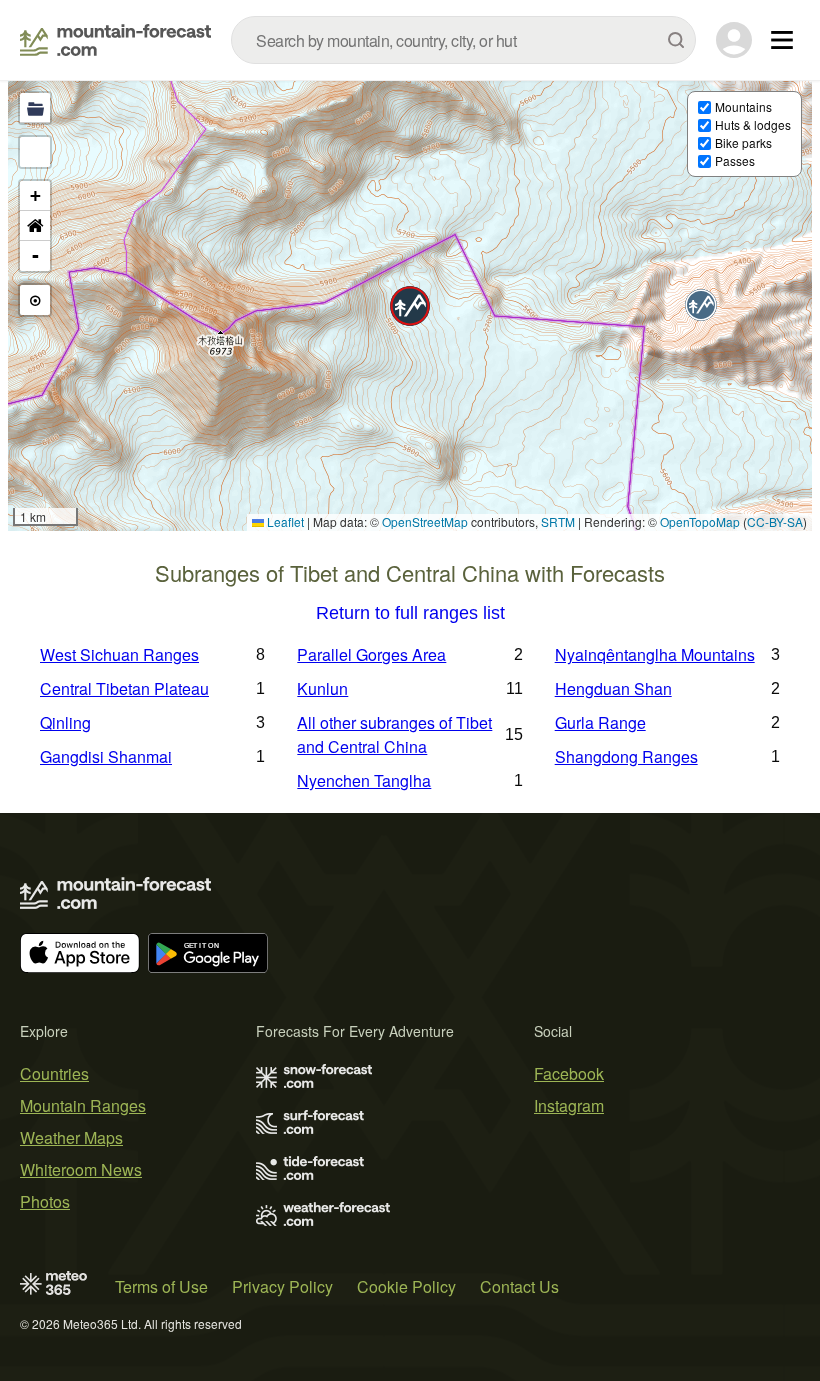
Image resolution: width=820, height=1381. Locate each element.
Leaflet (284, 521)
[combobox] (463, 40)
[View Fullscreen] (35, 152)
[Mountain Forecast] (115, 40)
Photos (45, 1201)
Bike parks (743, 142)
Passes (735, 160)
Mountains (743, 106)
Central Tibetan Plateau (124, 688)
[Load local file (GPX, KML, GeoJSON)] (35, 108)
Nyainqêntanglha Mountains (655, 654)
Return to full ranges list (410, 614)
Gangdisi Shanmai (106, 756)
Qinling (65, 722)
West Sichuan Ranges (119, 654)
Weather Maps (71, 1137)
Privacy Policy (282, 1286)
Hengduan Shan (613, 688)
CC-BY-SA (775, 521)
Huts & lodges (753, 124)
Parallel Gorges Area (371, 654)
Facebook (569, 1073)
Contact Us (519, 1286)
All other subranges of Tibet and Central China (394, 734)
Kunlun (322, 688)
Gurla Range (600, 722)
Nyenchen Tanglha (364, 780)
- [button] (35, 255)
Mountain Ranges (83, 1105)
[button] (410, 306)
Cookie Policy (406, 1286)
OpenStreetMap (425, 521)
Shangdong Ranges (626, 756)
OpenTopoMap (700, 521)
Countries (54, 1073)
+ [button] (35, 195)
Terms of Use (161, 1286)
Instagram (569, 1105)
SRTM (558, 521)
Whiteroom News (81, 1169)
